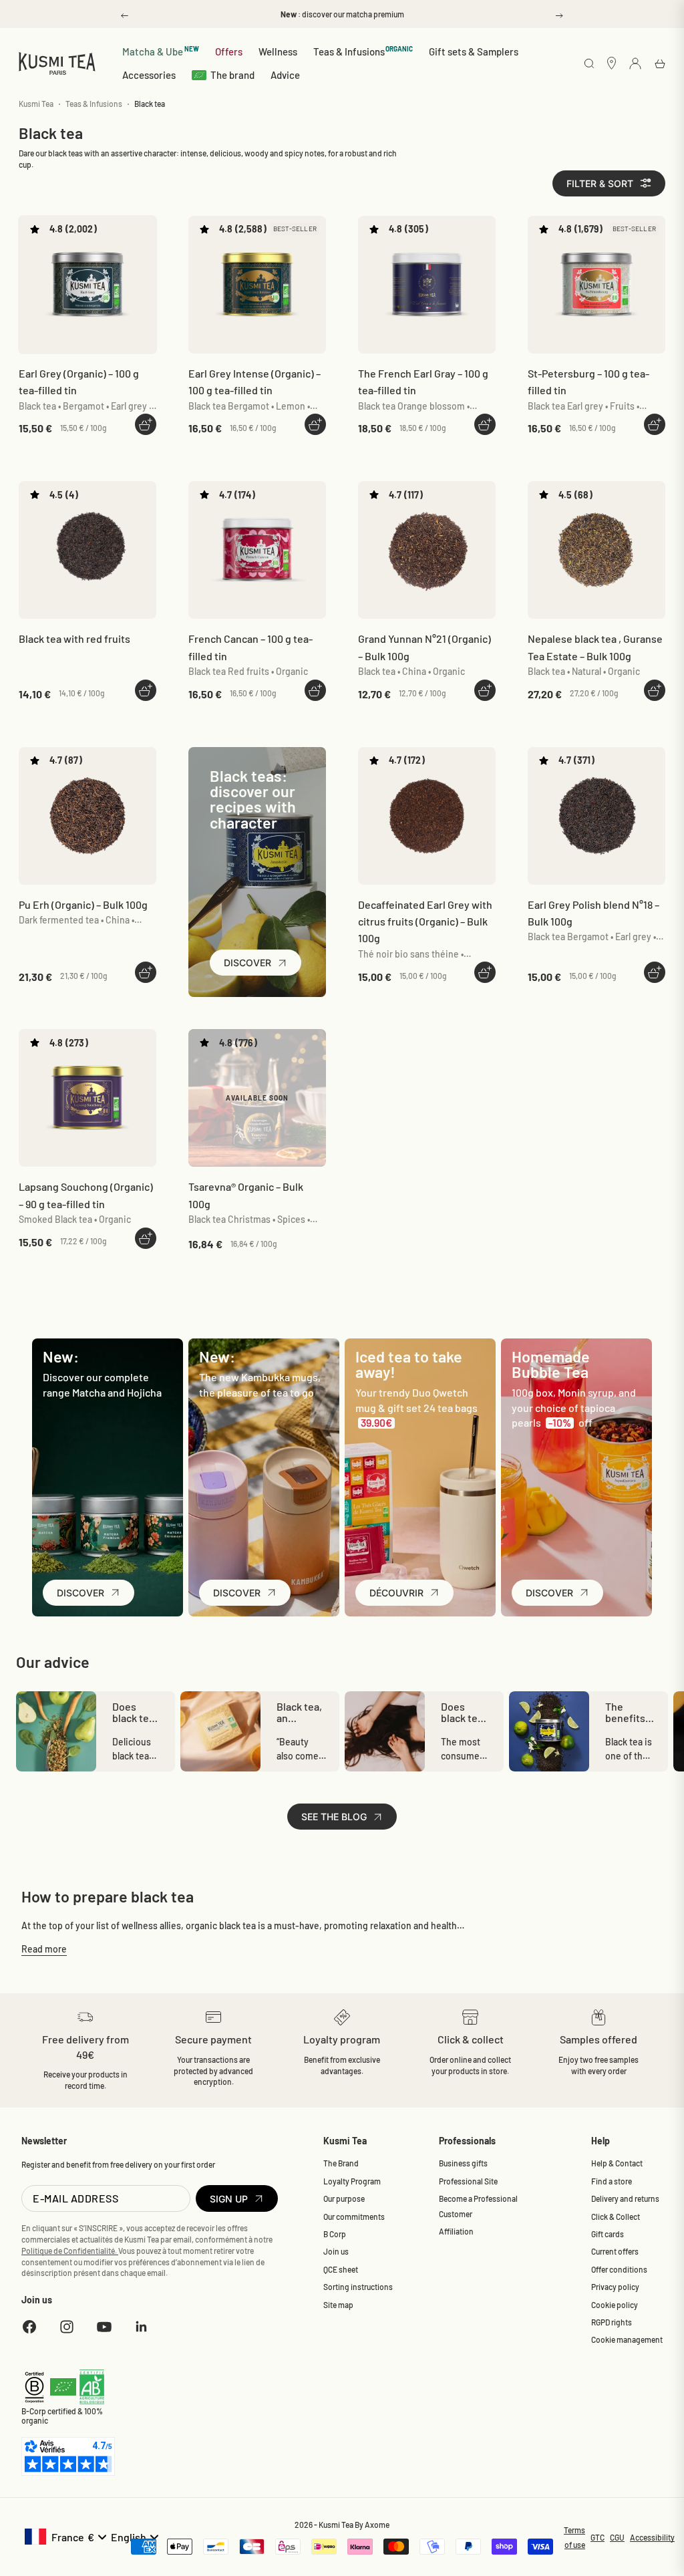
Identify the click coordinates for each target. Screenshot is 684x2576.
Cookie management (627, 2339)
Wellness (278, 51)
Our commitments (354, 2216)
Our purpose (344, 2198)
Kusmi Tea (36, 104)
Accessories (149, 75)
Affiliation (456, 2231)
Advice (285, 75)
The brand (232, 75)
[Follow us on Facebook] (29, 2327)
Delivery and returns (625, 2198)
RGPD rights (612, 2322)
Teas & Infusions (363, 51)
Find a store (612, 2181)
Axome (377, 2525)
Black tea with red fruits (74, 638)
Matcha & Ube (161, 51)
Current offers (615, 2251)
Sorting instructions (358, 2287)
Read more (44, 1949)
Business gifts (463, 2163)
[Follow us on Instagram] (67, 2327)
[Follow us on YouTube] (104, 2327)
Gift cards (608, 2234)
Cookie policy (615, 2305)
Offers (229, 51)
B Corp (335, 2234)
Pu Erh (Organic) (83, 904)
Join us (336, 2251)
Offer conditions (619, 2269)
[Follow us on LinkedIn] (142, 2327)
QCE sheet (341, 2269)
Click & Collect (616, 2216)
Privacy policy (615, 2287)
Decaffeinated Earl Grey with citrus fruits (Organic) (425, 921)
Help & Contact (617, 2163)
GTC (597, 2537)
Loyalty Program (352, 2181)
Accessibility (652, 2537)
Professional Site (468, 2181)
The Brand (341, 2163)
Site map (338, 2305)
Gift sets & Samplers (474, 51)
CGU (617, 2537)
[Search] (589, 64)
